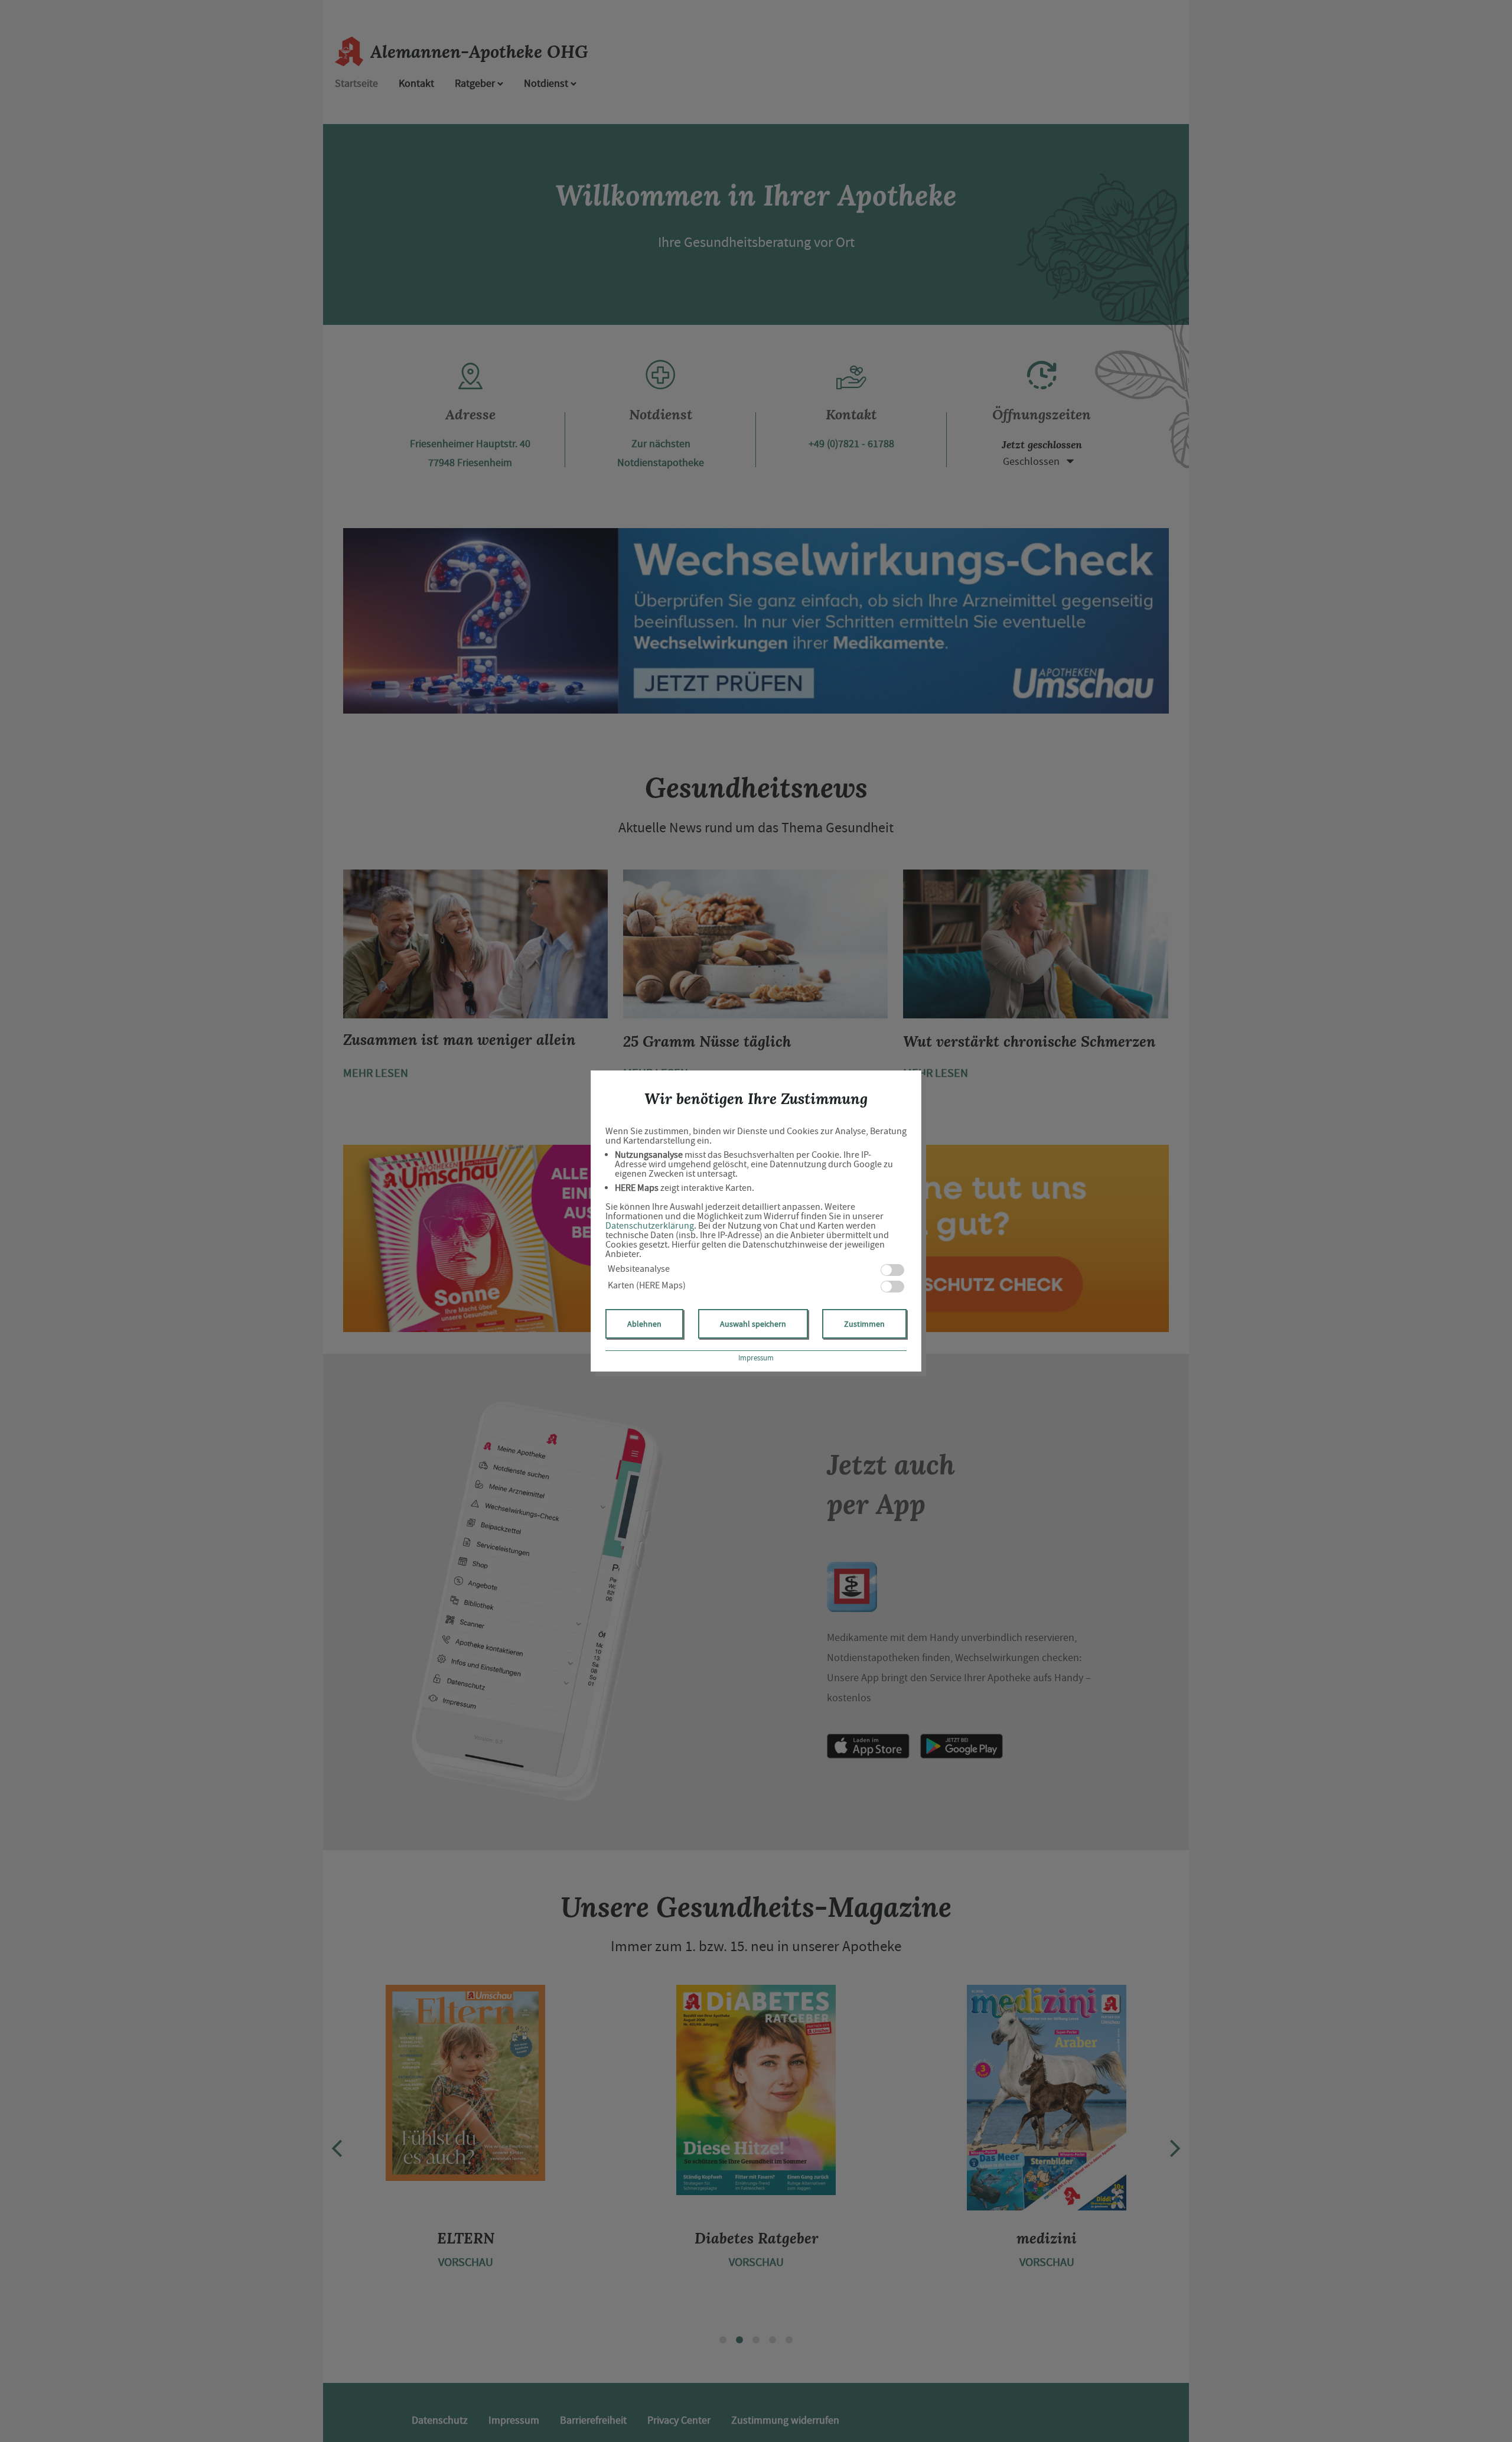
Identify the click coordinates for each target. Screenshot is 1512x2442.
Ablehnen (644, 1324)
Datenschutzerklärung (650, 1226)
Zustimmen (864, 1324)
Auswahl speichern (753, 1324)
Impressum (756, 1358)
